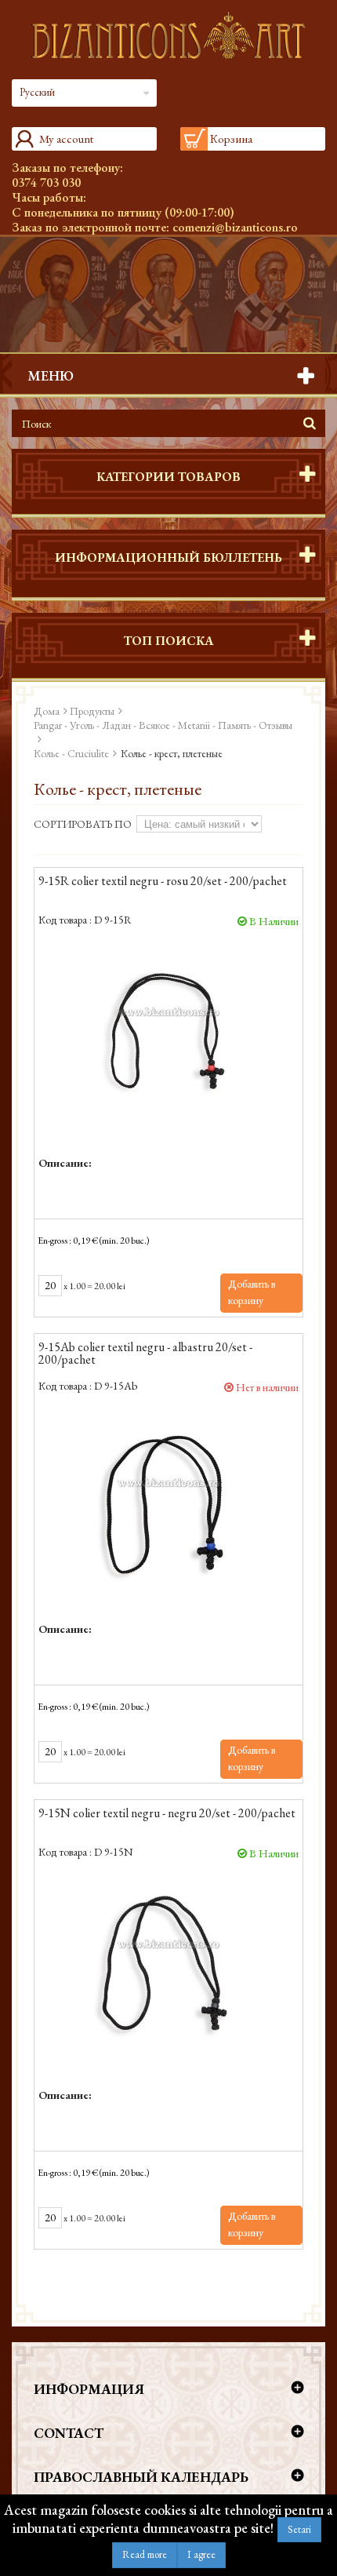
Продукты (92, 711)
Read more (145, 2554)
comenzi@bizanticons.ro (235, 227)
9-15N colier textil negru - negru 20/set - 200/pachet (167, 1814)
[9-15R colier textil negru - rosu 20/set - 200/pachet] (168, 1034)
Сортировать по (83, 824)
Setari (299, 2529)
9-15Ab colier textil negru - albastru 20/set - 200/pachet (145, 1354)
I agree (201, 2554)
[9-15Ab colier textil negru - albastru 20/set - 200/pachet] (168, 1500)
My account (66, 138)
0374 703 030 (46, 182)
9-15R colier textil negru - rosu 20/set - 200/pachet (163, 882)
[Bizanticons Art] (168, 35)
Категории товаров (168, 477)
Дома (47, 711)
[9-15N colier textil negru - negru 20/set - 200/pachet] (168, 1966)
